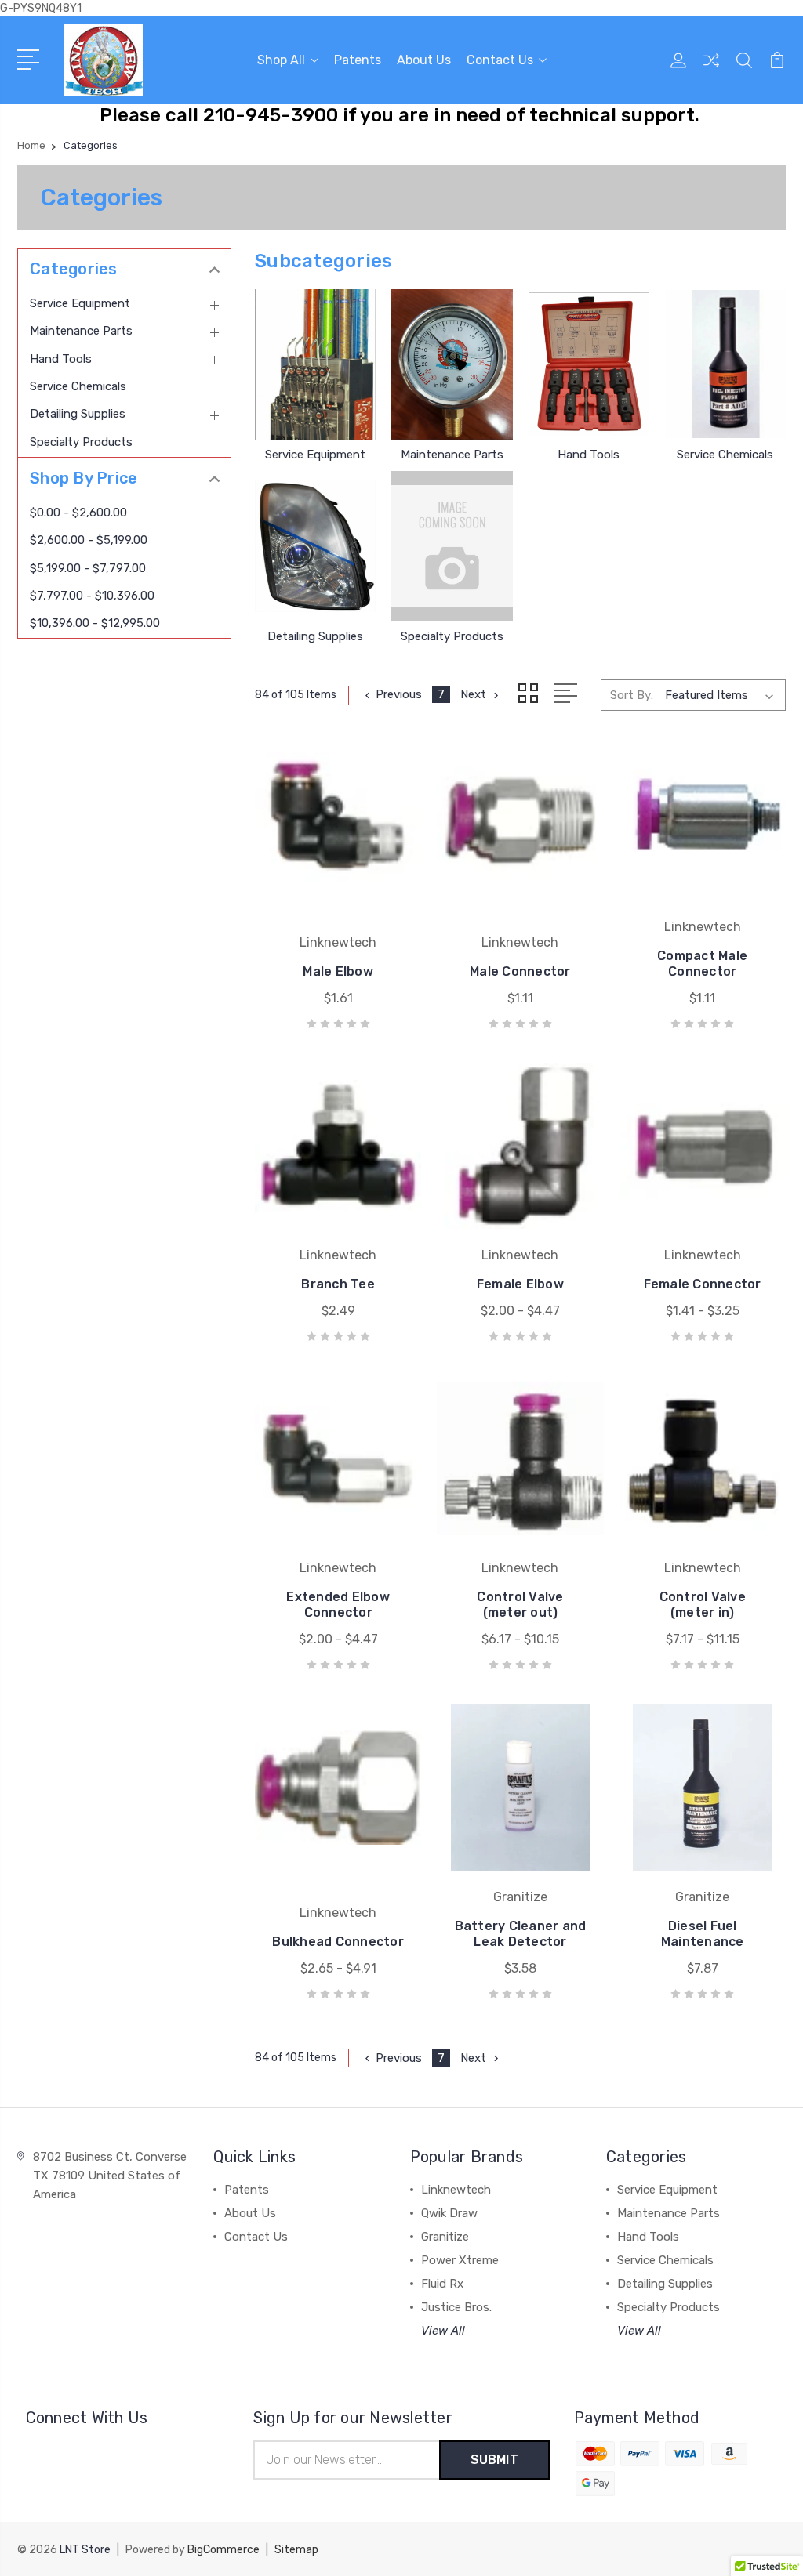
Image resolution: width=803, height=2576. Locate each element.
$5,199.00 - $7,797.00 (88, 568)
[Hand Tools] (589, 364)
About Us (424, 60)
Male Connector (520, 971)
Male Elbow (338, 971)
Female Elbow (520, 1284)
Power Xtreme (460, 2260)
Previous (399, 694)
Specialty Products (81, 442)
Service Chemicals (78, 386)
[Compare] (711, 70)
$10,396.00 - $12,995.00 (95, 623)
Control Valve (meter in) (703, 1605)
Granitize (445, 2237)
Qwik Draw (449, 2213)
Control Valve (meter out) (520, 1605)
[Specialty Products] (452, 546)
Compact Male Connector (702, 964)
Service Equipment (80, 303)
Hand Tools (61, 359)
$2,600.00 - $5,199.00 (89, 540)
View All (443, 2331)
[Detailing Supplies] (315, 546)
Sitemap (296, 2550)
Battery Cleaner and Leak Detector (521, 1934)
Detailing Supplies (78, 414)
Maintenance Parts (81, 331)
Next (473, 694)
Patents (358, 60)
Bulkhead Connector (338, 1942)
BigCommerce (223, 2550)
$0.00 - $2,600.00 (78, 513)
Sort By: (632, 695)
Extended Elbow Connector (338, 1605)
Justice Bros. (456, 2307)
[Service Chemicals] (725, 364)
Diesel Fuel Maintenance (703, 1934)
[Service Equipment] (315, 364)
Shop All (281, 60)
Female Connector (703, 1284)
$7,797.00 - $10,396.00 (92, 596)
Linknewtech (456, 2190)
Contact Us (500, 60)
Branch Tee (338, 1284)
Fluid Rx (442, 2284)
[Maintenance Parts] (452, 364)
